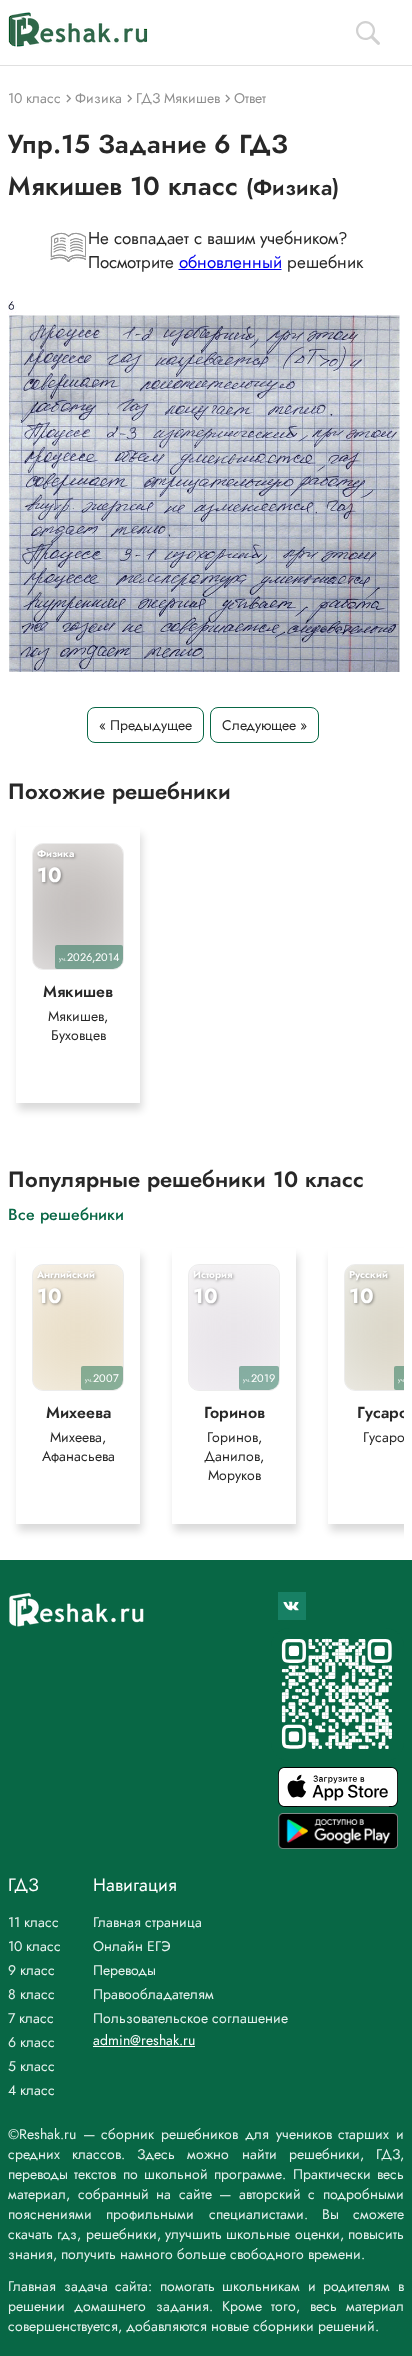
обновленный (230, 262)
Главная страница (147, 1922)
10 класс (34, 1946)
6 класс (31, 2042)
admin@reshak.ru (144, 2040)
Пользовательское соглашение (190, 2018)
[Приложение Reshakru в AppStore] (338, 1801)
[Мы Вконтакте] (292, 1606)
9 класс (31, 1970)
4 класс (31, 2090)
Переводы (124, 1970)
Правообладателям (153, 1994)
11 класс (33, 1922)
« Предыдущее (145, 725)
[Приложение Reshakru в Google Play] (338, 1843)
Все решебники (66, 1213)
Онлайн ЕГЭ (132, 1946)
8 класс (31, 1994)
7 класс (31, 2018)
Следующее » (264, 725)
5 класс (31, 2066)
